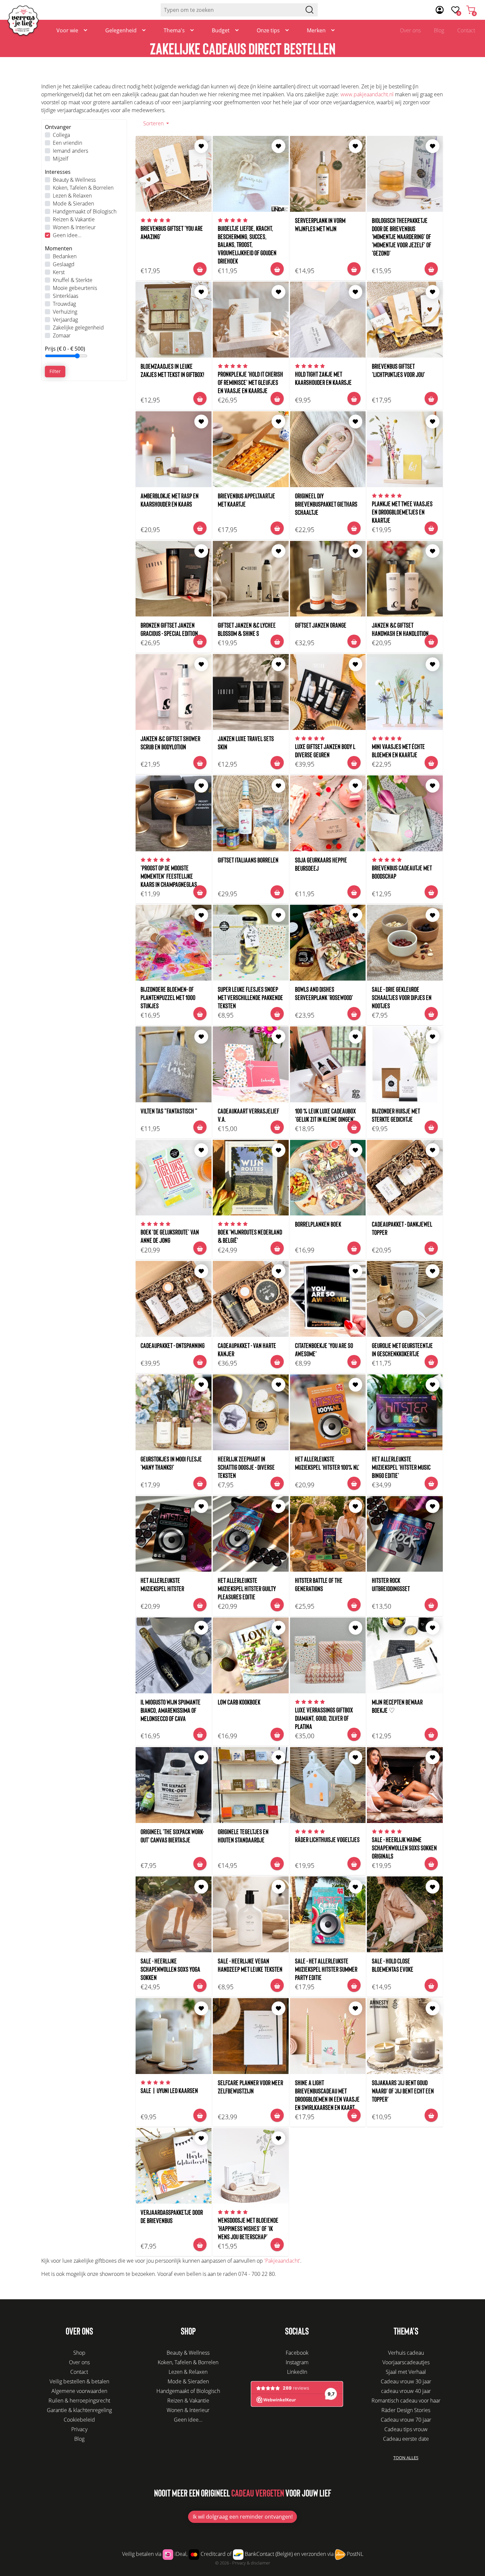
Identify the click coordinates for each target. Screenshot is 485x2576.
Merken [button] (316, 30)
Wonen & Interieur (74, 227)
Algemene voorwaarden (79, 2391)
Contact (466, 30)
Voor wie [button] (67, 30)
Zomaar (62, 335)
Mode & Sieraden (73, 204)
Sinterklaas (65, 296)
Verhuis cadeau (406, 2353)
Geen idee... (67, 235)
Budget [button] (221, 30)
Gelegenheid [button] (121, 30)
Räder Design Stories (406, 2410)
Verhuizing (65, 312)
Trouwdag (64, 304)
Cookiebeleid (79, 2420)
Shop (79, 2353)
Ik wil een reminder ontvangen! (243, 2517)
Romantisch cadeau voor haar (406, 2401)
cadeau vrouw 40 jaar (406, 2391)
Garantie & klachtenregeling (79, 2410)
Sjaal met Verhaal (406, 2372)
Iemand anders (70, 151)
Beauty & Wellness (74, 180)
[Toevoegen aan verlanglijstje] (201, 146)
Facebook (297, 2353)
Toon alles (406, 2458)
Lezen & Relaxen (72, 196)
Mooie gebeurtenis (75, 288)
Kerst (59, 272)
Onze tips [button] (268, 30)
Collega (61, 135)
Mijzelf (61, 159)
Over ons (410, 30)
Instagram (297, 2362)
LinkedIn (297, 2372)
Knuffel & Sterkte (73, 280)
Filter (55, 371)
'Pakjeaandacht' (282, 2261)
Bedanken (65, 256)
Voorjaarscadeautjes (406, 2362)
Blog (439, 30)
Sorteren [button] (154, 123)
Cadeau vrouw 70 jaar (406, 2420)
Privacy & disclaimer (251, 2563)
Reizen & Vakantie (74, 219)
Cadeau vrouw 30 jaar (406, 2381)
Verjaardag (65, 320)
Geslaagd (64, 264)
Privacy (79, 2429)
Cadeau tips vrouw (406, 2429)
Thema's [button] (174, 30)
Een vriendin (67, 143)
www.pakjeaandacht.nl (367, 94)
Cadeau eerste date (406, 2439)
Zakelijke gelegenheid (78, 328)
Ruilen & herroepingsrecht (79, 2401)
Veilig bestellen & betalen (79, 2381)
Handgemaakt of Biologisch (85, 211)
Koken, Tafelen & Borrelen (83, 188)
